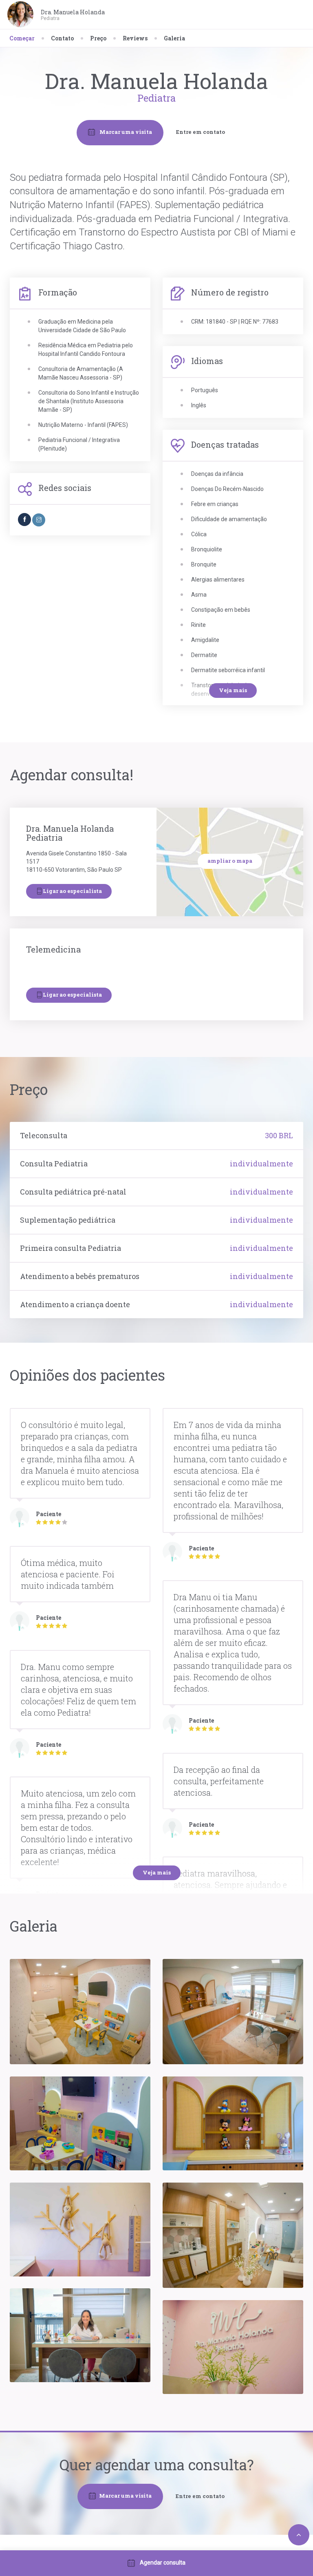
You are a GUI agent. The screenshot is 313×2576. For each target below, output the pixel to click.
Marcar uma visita (125, 131)
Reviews (135, 38)
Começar (22, 38)
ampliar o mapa (230, 861)
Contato (62, 38)
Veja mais (233, 690)
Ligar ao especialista (72, 891)
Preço (98, 38)
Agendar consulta (163, 2563)
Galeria (174, 38)
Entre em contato (201, 132)
